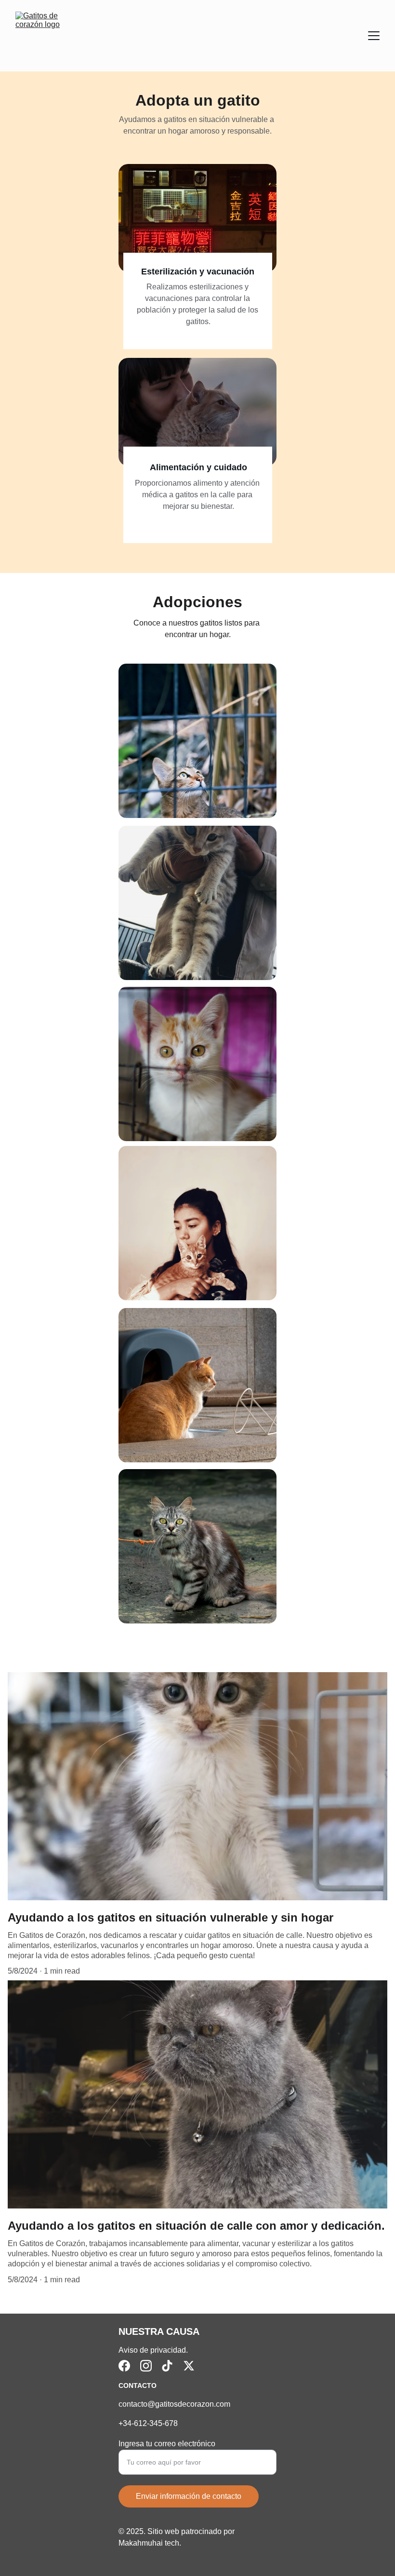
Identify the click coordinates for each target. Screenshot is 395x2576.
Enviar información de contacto (189, 2496)
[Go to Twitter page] (189, 2366)
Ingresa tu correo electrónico (167, 2444)
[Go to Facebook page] (124, 2366)
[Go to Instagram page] (146, 2366)
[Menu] (374, 36)
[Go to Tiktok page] (167, 2366)
